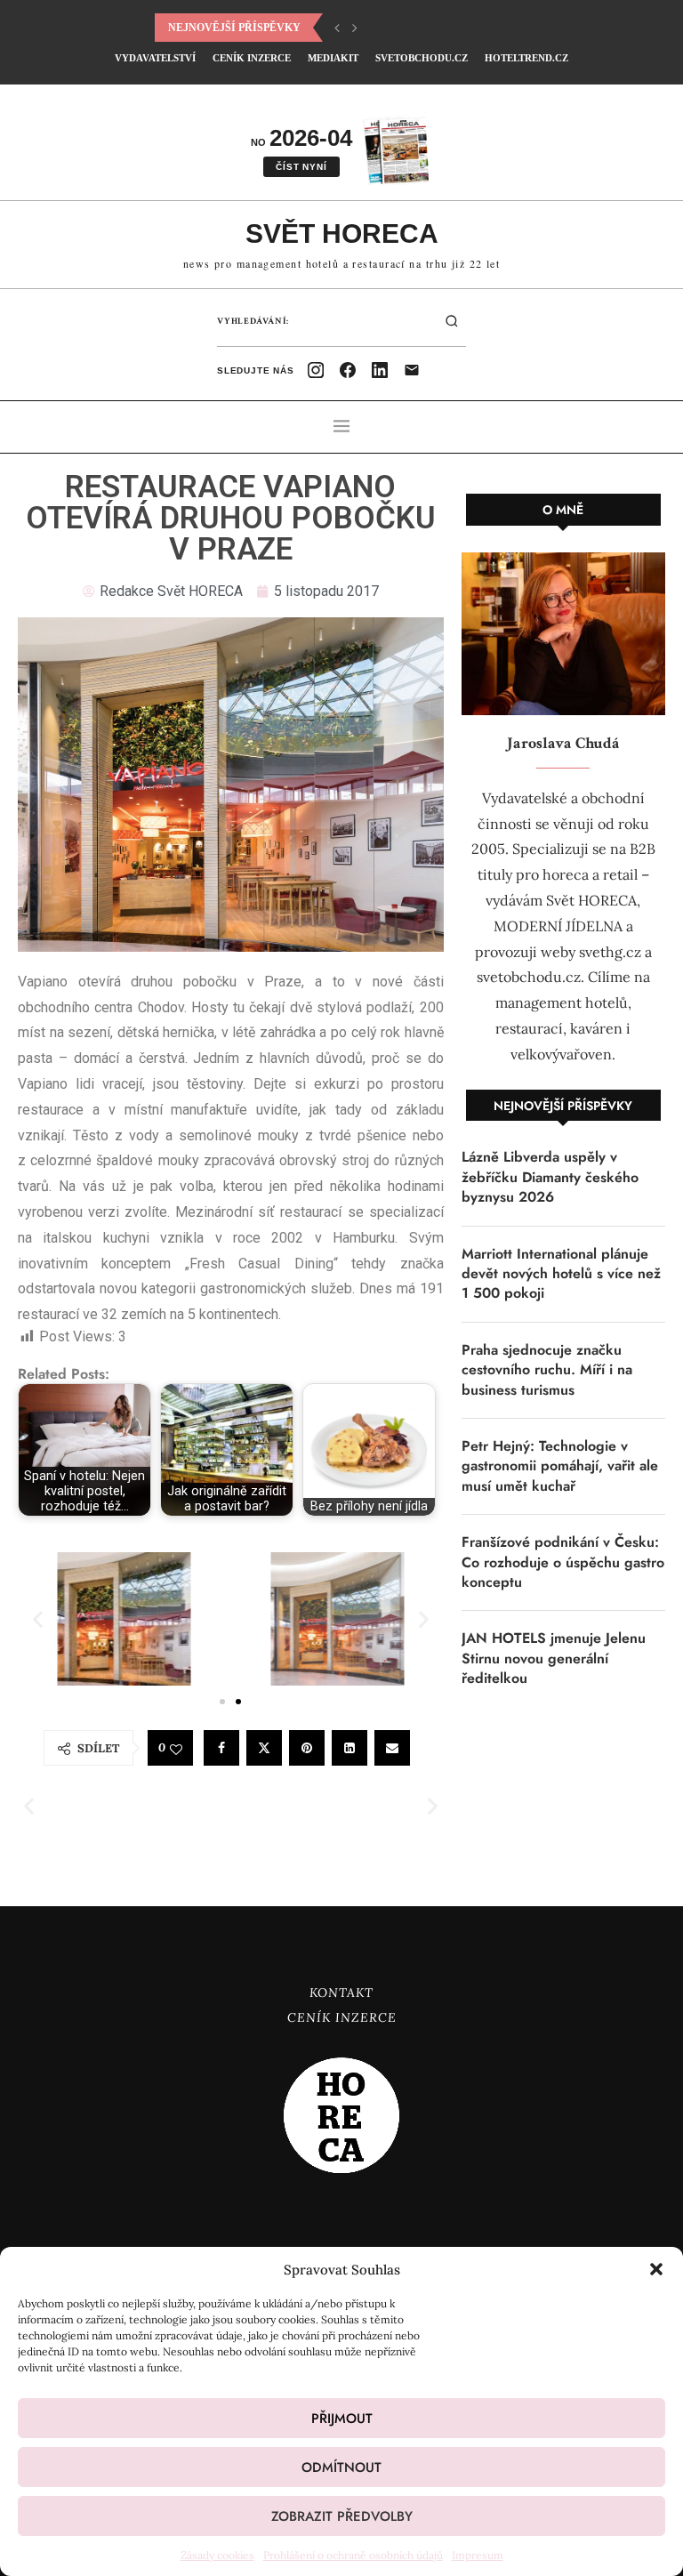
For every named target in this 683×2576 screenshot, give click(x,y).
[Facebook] (348, 370)
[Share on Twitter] (264, 1748)
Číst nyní (301, 167)
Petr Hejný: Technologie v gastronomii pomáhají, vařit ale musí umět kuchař (560, 1466)
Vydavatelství (155, 58)
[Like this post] (176, 1749)
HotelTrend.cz (526, 58)
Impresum (478, 2555)
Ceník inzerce (342, 2017)
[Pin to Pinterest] (307, 1748)
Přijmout (342, 2419)
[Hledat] (452, 321)
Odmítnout (341, 2467)
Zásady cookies (217, 2555)
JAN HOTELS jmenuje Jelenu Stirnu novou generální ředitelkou (554, 1658)
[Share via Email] (392, 1748)
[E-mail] (412, 370)
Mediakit (333, 58)
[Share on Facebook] (221, 1748)
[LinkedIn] (380, 370)
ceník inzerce (252, 58)
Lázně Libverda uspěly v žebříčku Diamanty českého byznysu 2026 (550, 1177)
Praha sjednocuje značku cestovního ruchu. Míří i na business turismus (547, 1370)
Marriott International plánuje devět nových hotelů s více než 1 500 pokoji (561, 1274)
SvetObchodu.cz (422, 58)
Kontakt (341, 1992)
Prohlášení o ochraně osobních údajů (353, 2555)
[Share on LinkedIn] (350, 1748)
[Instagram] (316, 370)
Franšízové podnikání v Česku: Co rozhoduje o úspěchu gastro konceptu (563, 1562)
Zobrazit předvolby (342, 2516)
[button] (656, 2269)
